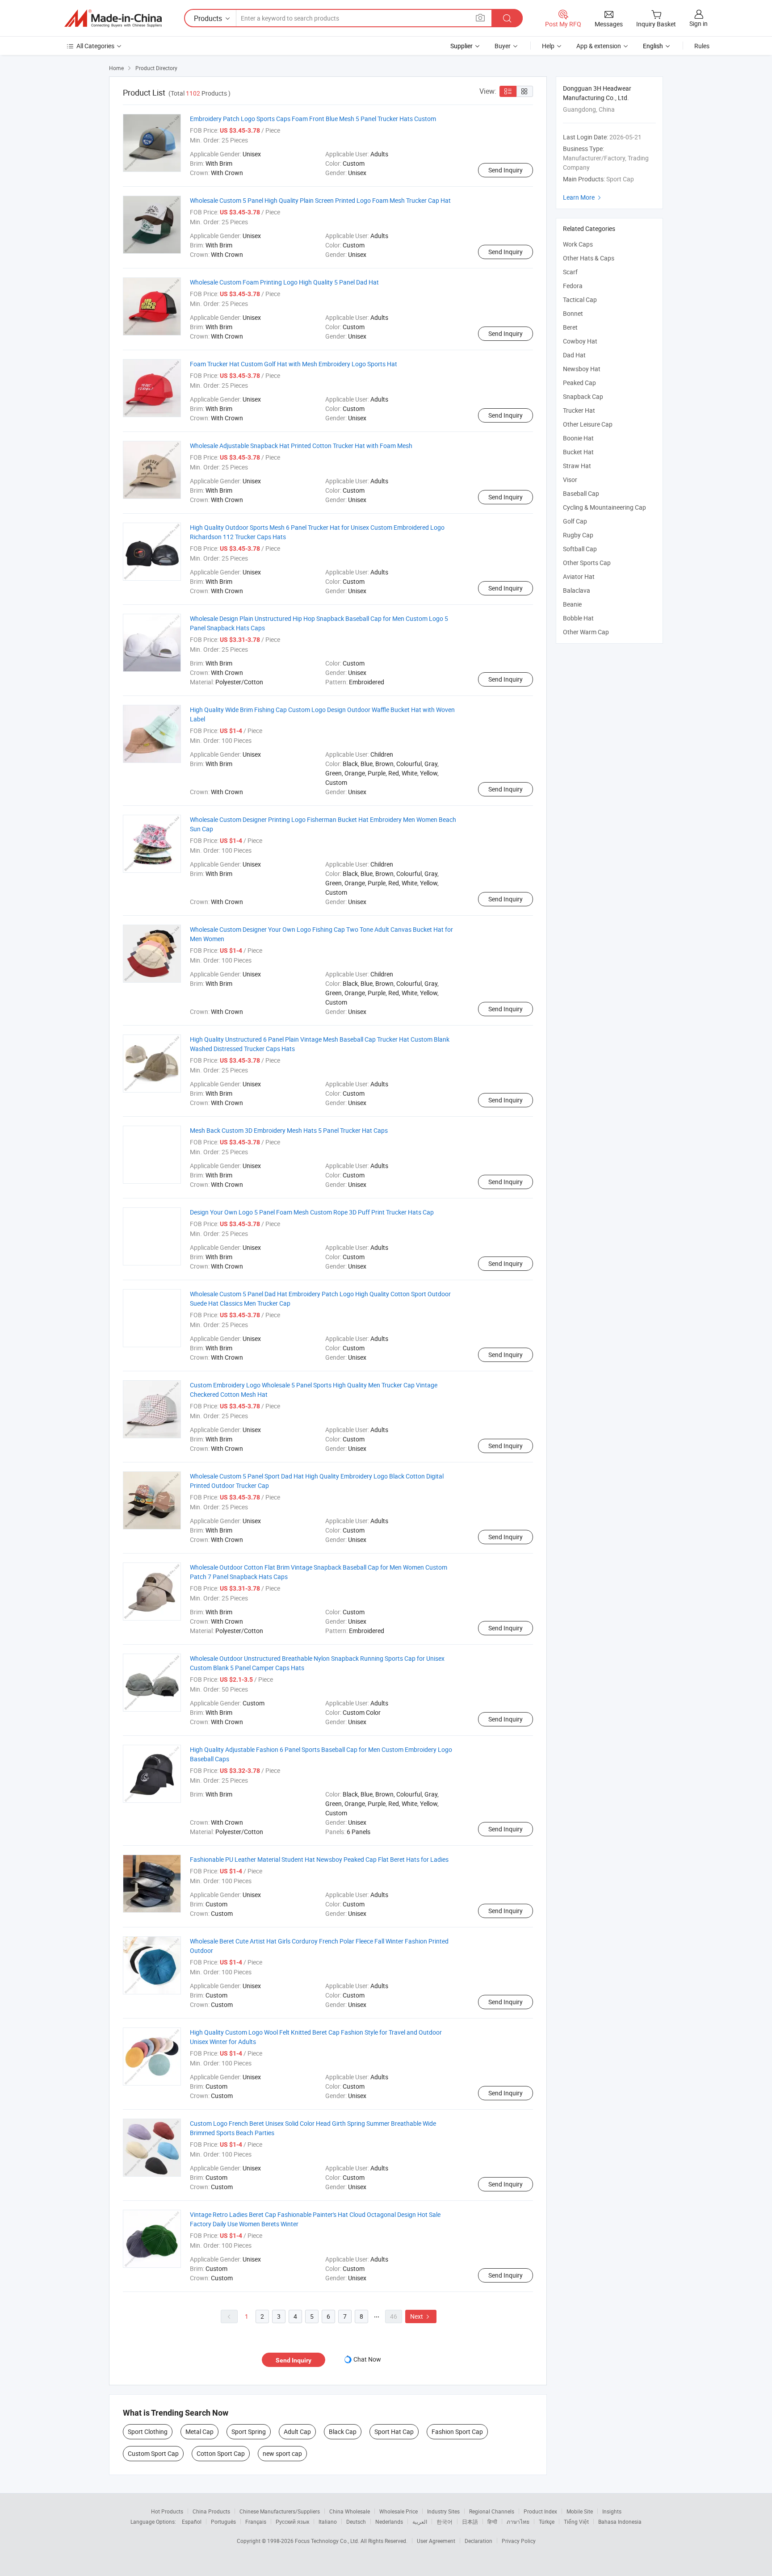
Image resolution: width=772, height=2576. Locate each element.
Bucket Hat (578, 452)
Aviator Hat (579, 576)
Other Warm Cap (586, 632)
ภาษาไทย (518, 2522)
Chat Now (367, 2359)
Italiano (328, 2522)
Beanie (572, 604)
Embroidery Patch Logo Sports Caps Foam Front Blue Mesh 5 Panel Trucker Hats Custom (313, 119)
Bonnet (573, 313)
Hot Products (167, 2511)
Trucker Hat (579, 410)
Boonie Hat (578, 438)
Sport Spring (249, 2431)
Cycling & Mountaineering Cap (604, 507)
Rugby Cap (578, 535)
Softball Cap (580, 549)
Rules (702, 46)
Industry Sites (443, 2511)
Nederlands (389, 2522)
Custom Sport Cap (153, 2453)
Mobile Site (580, 2511)
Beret (570, 327)
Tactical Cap (580, 299)
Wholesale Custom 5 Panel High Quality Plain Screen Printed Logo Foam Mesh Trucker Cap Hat (320, 200)
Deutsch (356, 2522)
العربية (420, 2522)
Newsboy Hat (582, 369)
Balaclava (577, 590)
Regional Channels (492, 2511)
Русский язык (292, 2522)
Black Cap (343, 2431)
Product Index (540, 2511)
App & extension (599, 46)
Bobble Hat (578, 618)
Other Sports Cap (587, 563)
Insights (612, 2511)
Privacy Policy (519, 2541)
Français (256, 2522)
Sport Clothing (148, 2431)
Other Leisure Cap (588, 424)
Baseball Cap (581, 493)
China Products (211, 2511)
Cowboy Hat (580, 341)
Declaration (478, 2541)
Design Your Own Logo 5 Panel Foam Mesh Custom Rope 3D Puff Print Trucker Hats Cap (312, 1212)
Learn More (583, 197)
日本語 (470, 2522)
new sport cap (282, 2453)
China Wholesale (350, 2511)
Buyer (503, 46)
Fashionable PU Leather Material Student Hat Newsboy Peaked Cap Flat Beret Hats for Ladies (319, 1859)
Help (548, 46)
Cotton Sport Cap (221, 2453)
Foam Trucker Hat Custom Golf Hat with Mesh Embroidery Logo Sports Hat (294, 364)
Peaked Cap (579, 383)
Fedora (573, 286)
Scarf (570, 272)
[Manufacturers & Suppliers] (113, 18)
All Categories (95, 46)
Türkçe (547, 2522)
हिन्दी (492, 2522)
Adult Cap (297, 2431)
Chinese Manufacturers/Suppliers (280, 2511)
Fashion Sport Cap (457, 2431)
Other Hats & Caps (589, 258)
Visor (570, 480)
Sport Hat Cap (394, 2431)
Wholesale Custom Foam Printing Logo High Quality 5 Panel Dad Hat (284, 282)
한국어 (445, 2522)
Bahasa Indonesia (620, 2522)
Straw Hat (577, 466)
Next (421, 2316)
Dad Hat (574, 355)
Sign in (699, 23)
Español (192, 2522)
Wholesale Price (399, 2511)
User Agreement (436, 2541)
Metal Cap (199, 2431)
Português (223, 2522)
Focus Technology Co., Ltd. (328, 2541)
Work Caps (578, 244)
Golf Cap (575, 521)
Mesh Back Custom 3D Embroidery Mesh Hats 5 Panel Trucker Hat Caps (289, 1130)
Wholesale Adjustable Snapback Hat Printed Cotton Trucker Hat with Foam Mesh (301, 446)
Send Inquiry (506, 170)
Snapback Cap (583, 396)
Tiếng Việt (576, 2522)
